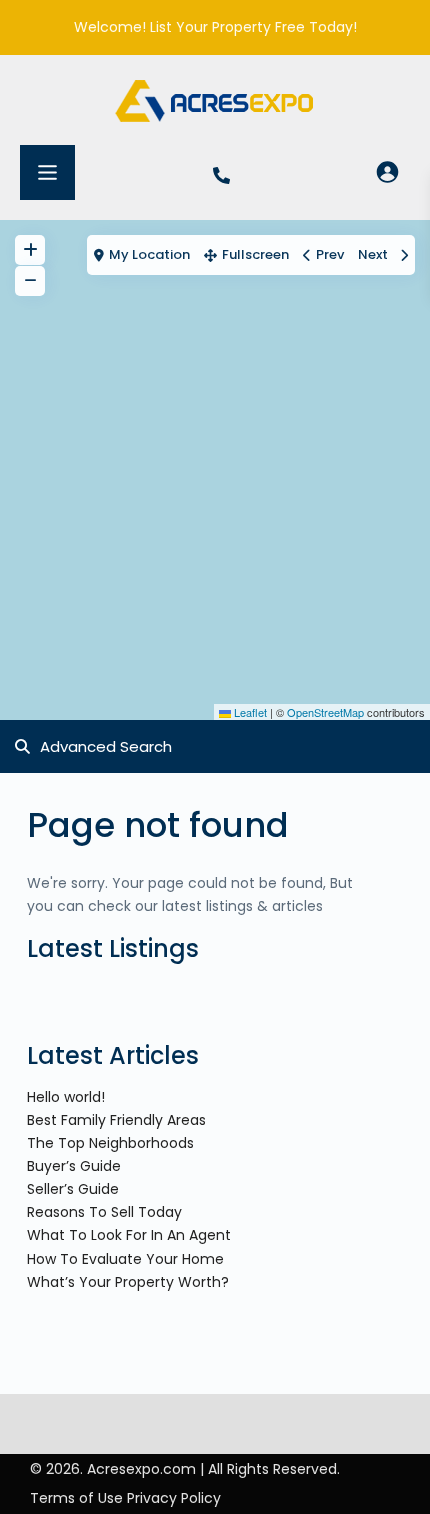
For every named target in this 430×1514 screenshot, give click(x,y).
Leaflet (249, 712)
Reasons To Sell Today (104, 1212)
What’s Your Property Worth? (128, 1282)
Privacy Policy (174, 1498)
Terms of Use (76, 1498)
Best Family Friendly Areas (116, 1120)
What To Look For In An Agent (129, 1235)
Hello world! (66, 1097)
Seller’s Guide (73, 1189)
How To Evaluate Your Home (125, 1259)
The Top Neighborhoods (110, 1143)
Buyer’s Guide (74, 1166)
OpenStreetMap (325, 712)
